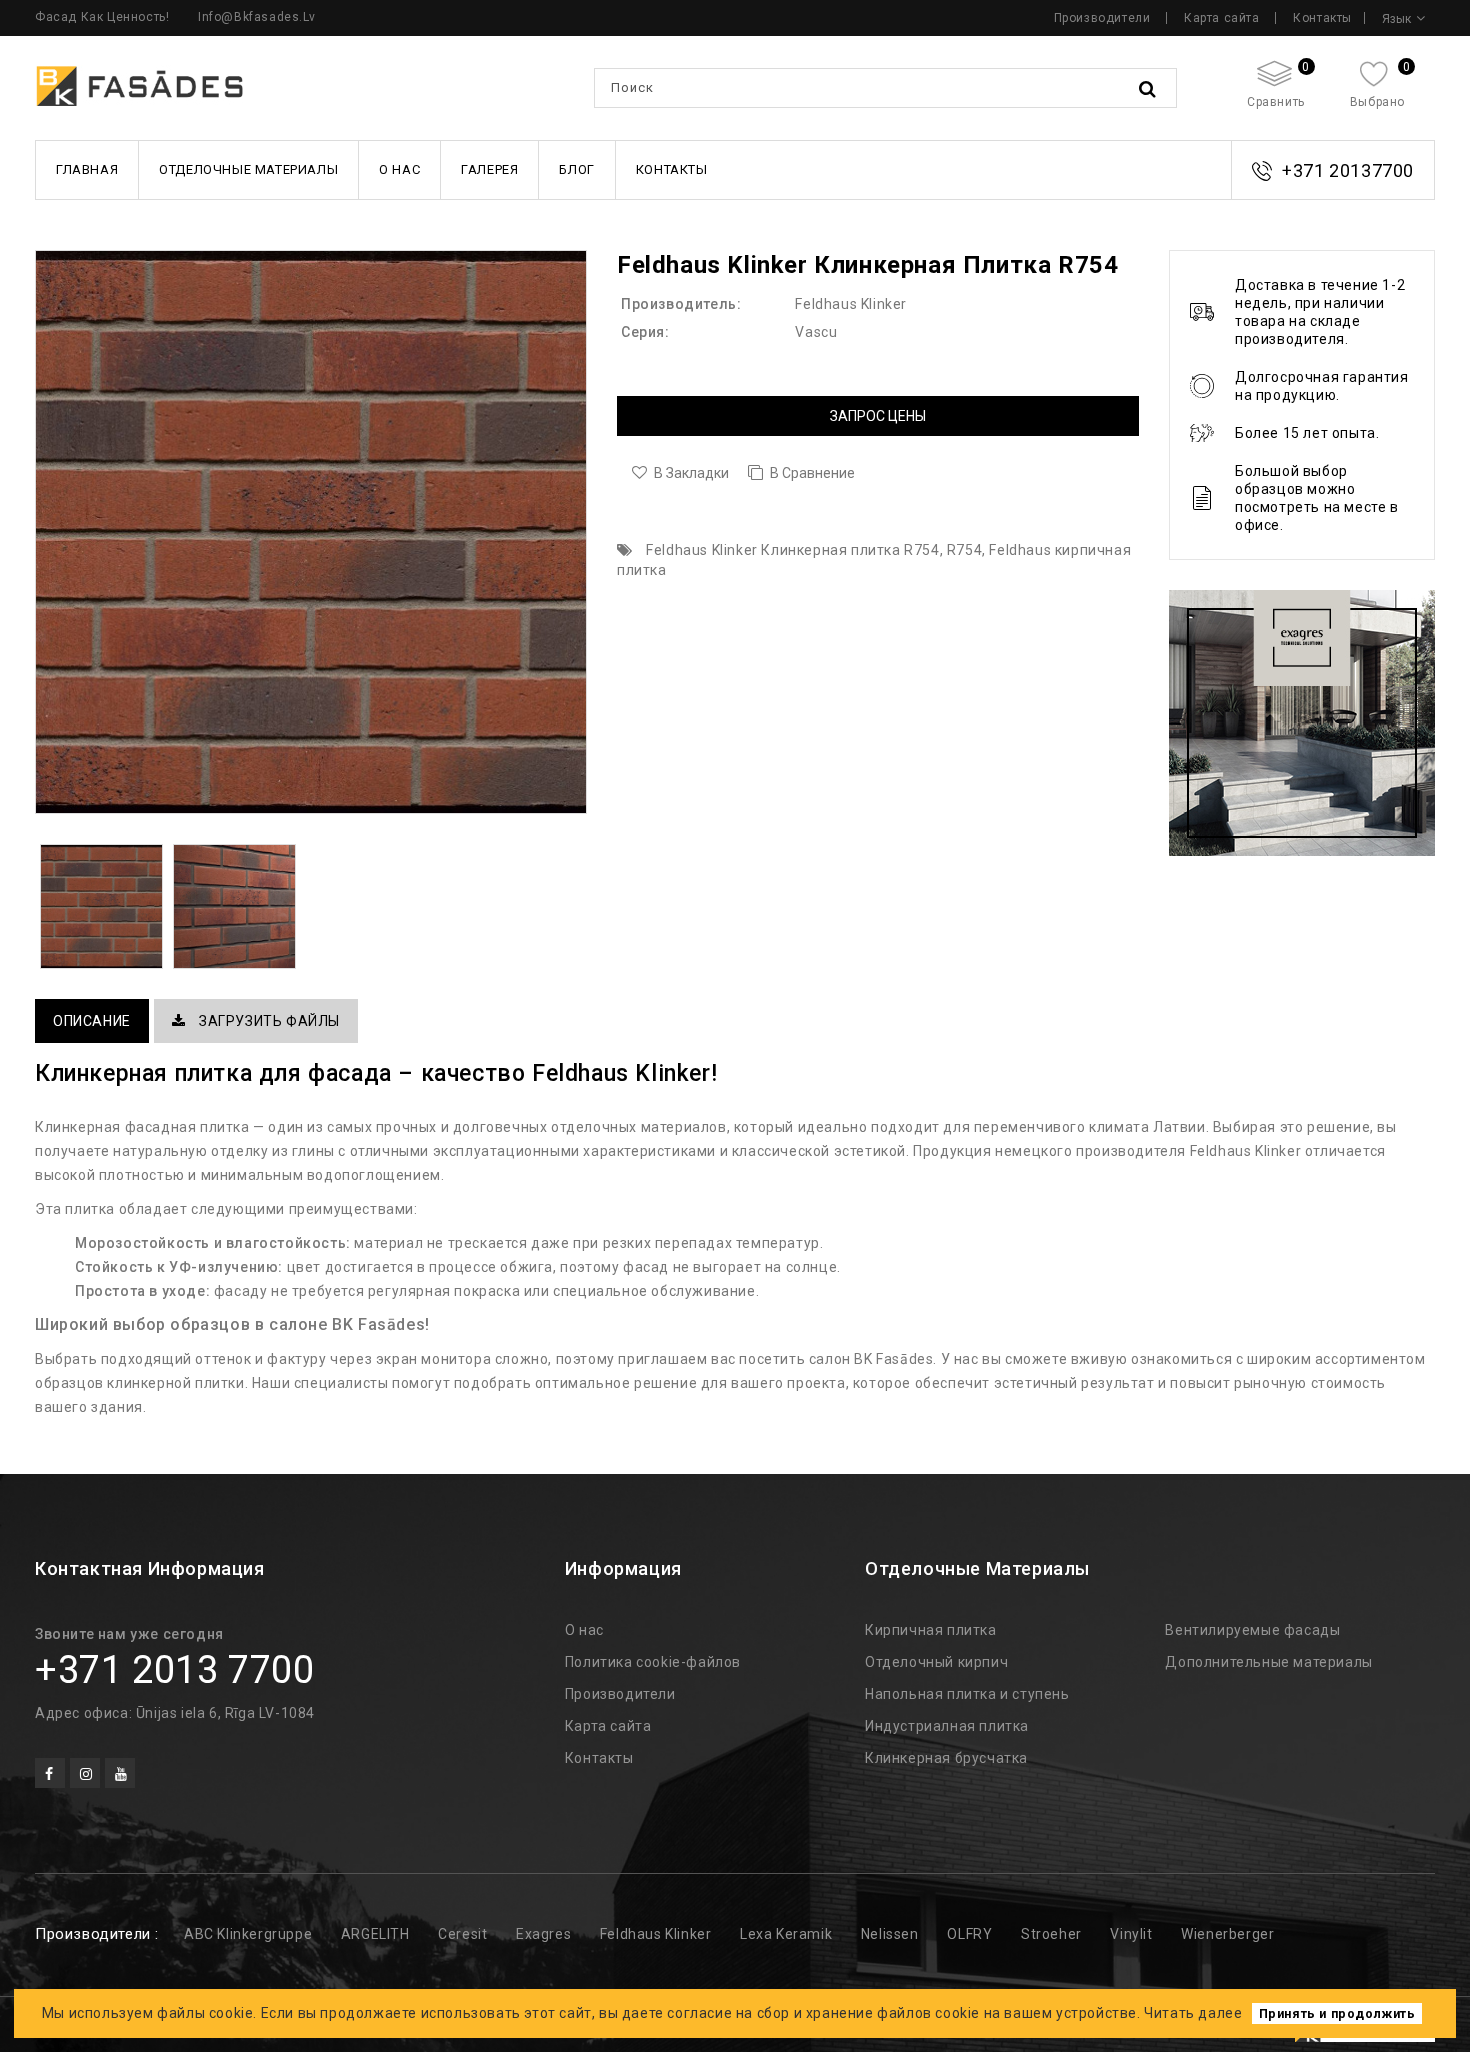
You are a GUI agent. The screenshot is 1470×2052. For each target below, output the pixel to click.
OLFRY (969, 1934)
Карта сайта (1222, 18)
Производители (1102, 18)
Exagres (543, 1934)
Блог (576, 169)
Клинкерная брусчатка (946, 1758)
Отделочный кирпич (936, 1662)
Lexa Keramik (786, 1934)
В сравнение (812, 473)
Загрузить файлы (267, 1021)
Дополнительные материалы (1268, 1662)
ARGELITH (375, 1934)
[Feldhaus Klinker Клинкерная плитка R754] (311, 532)
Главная (87, 169)
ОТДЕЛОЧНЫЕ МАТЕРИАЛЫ (248, 169)
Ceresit (462, 1934)
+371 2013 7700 (174, 1670)
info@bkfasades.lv (256, 17)
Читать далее (1193, 2013)
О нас (399, 169)
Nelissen (890, 1934)
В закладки (691, 473)
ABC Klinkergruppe (248, 1934)
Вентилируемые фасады (1252, 1630)
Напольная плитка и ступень (967, 1694)
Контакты (1322, 18)
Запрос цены (878, 416)
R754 (964, 550)
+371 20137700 (1348, 170)
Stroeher (1051, 1934)
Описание (92, 1021)
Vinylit (1131, 1934)
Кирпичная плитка (931, 1630)
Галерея (489, 169)
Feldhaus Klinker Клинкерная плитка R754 (792, 550)
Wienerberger (1227, 1934)
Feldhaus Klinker (851, 304)
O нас (584, 1630)
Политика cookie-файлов (653, 1662)
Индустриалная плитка (947, 1726)
